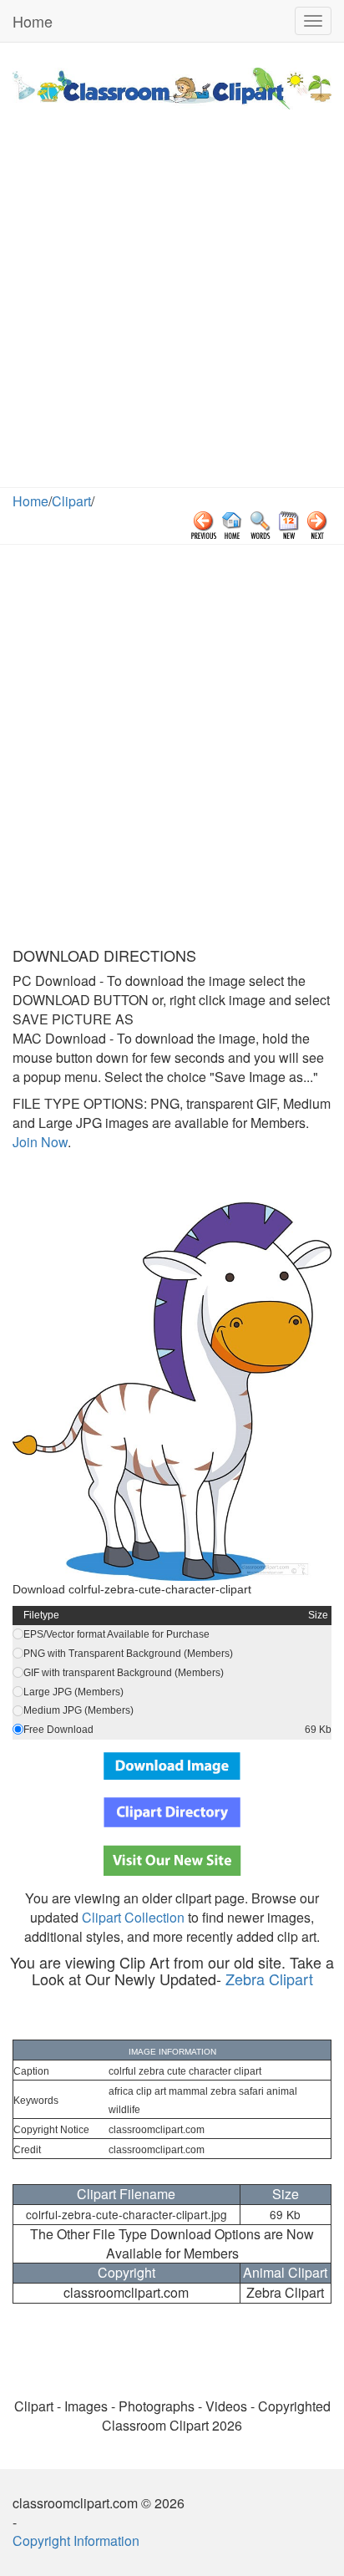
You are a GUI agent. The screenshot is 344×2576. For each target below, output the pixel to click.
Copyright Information (76, 2540)
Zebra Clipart (269, 1979)
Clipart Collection (133, 1917)
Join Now (40, 1142)
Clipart (71, 501)
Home (33, 21)
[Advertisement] (172, 307)
